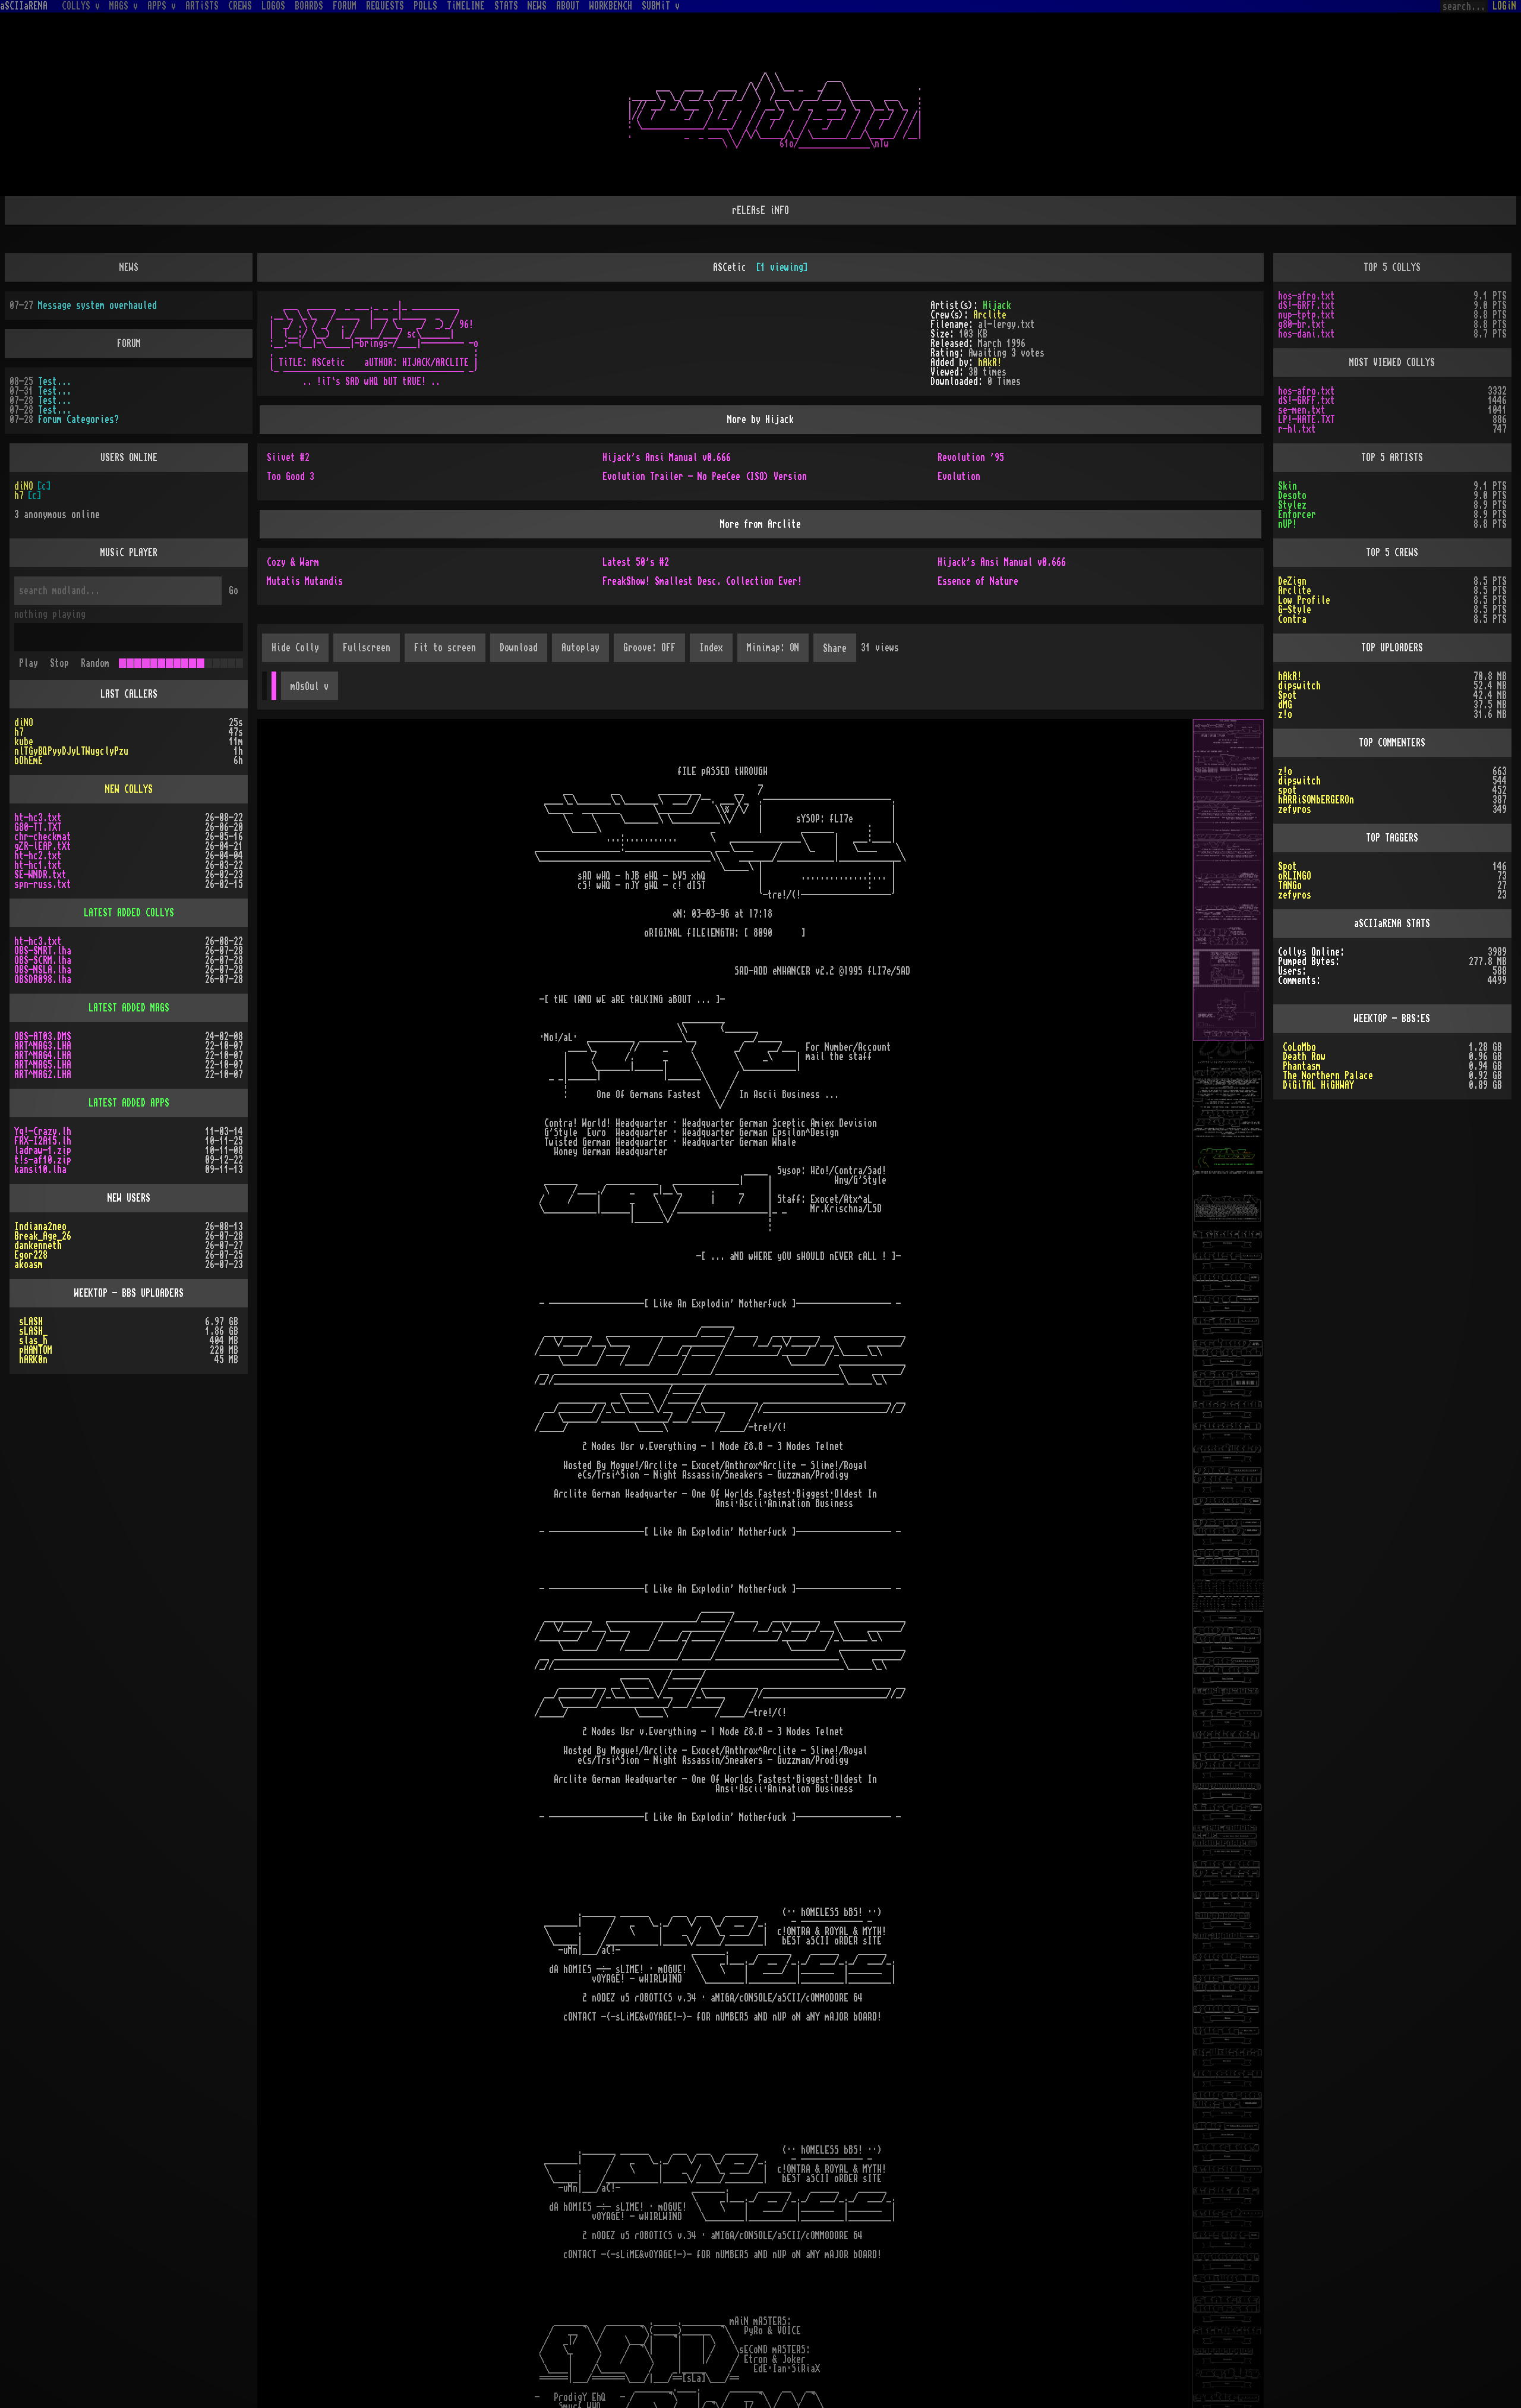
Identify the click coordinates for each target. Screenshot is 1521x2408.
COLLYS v (81, 6)
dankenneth (38, 1246)
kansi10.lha (40, 1170)
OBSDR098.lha (43, 979)
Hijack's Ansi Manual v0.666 (667, 458)
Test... (55, 382)
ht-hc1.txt (38, 865)
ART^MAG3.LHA (43, 1046)
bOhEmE (29, 761)
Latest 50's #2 (636, 562)
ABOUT (568, 6)
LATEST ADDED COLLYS (129, 913)
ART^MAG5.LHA (43, 1065)
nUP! (1288, 524)
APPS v (162, 6)
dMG (1285, 705)
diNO (24, 496)
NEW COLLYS (129, 789)
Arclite (990, 315)
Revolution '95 (971, 458)
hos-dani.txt (1307, 334)
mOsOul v (310, 686)
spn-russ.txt (43, 884)
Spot (1288, 695)
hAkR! (990, 363)
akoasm (29, 1265)
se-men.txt (1302, 410)
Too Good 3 (291, 477)
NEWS (537, 6)
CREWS (240, 6)
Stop (59, 663)
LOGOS (273, 6)
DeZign (1292, 581)
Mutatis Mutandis (305, 581)
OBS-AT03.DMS (43, 1036)
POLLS (425, 6)
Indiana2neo (40, 1227)
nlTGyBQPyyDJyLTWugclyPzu (71, 751)
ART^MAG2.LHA (43, 1074)
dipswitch (1299, 686)
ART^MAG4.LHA (43, 1055)
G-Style (1295, 610)
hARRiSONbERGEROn (1316, 800)
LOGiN (1504, 6)
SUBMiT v (661, 6)
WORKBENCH (611, 6)
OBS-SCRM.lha (43, 960)
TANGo (1290, 885)
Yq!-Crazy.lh (43, 1131)
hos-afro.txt (1307, 296)
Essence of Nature (978, 581)
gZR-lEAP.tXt (43, 846)
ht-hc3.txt (38, 818)
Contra (1292, 619)
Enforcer (1297, 515)
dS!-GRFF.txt (1307, 305)
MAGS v (124, 6)
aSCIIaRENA (24, 6)
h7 (19, 486)
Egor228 (31, 1255)
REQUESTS (385, 6)
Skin (1288, 486)
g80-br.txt (1302, 324)
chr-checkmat (43, 837)
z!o (1285, 714)
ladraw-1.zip (43, 1151)
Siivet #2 (288, 458)
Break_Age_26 (43, 1236)
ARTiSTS (202, 6)
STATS (506, 6)
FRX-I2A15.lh (43, 1141)
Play (29, 663)
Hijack (997, 305)
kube (24, 742)
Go (233, 591)
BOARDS (309, 6)
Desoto (1292, 496)
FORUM (345, 6)
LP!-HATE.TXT (1307, 420)
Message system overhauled (97, 305)
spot (1288, 790)
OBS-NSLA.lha (43, 970)
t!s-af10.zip (43, 1160)
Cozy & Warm (293, 562)
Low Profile (1304, 600)
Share (835, 648)
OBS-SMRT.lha (43, 951)
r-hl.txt (1297, 429)
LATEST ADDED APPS (129, 1103)
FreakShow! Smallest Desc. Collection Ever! (702, 581)
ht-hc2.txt (38, 856)
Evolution (959, 477)
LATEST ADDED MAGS (129, 1008)
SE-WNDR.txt (40, 875)
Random (95, 663)
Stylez (1292, 505)
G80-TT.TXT (38, 827)
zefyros (1295, 809)
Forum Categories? (78, 420)
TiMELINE (466, 6)
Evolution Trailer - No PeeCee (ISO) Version (705, 477)
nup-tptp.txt (1307, 315)
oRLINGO (1295, 876)
